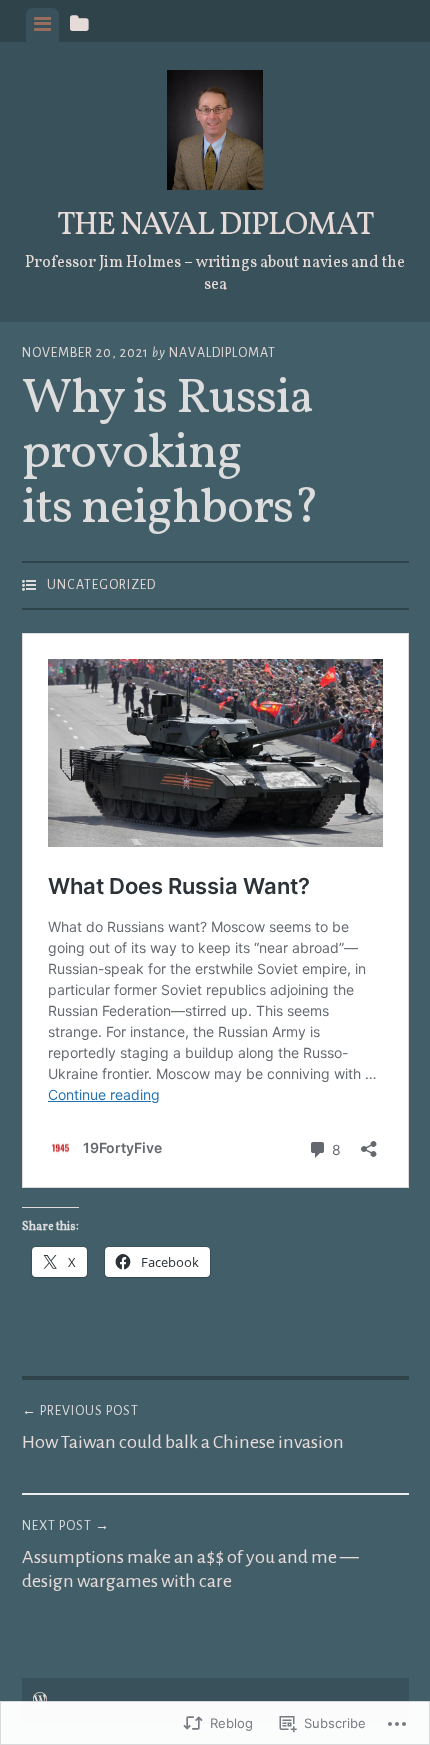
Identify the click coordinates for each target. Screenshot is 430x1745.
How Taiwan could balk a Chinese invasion (183, 1428)
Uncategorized (101, 585)
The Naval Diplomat (215, 226)
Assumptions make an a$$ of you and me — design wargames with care (190, 1555)
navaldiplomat (222, 353)
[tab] (42, 25)
